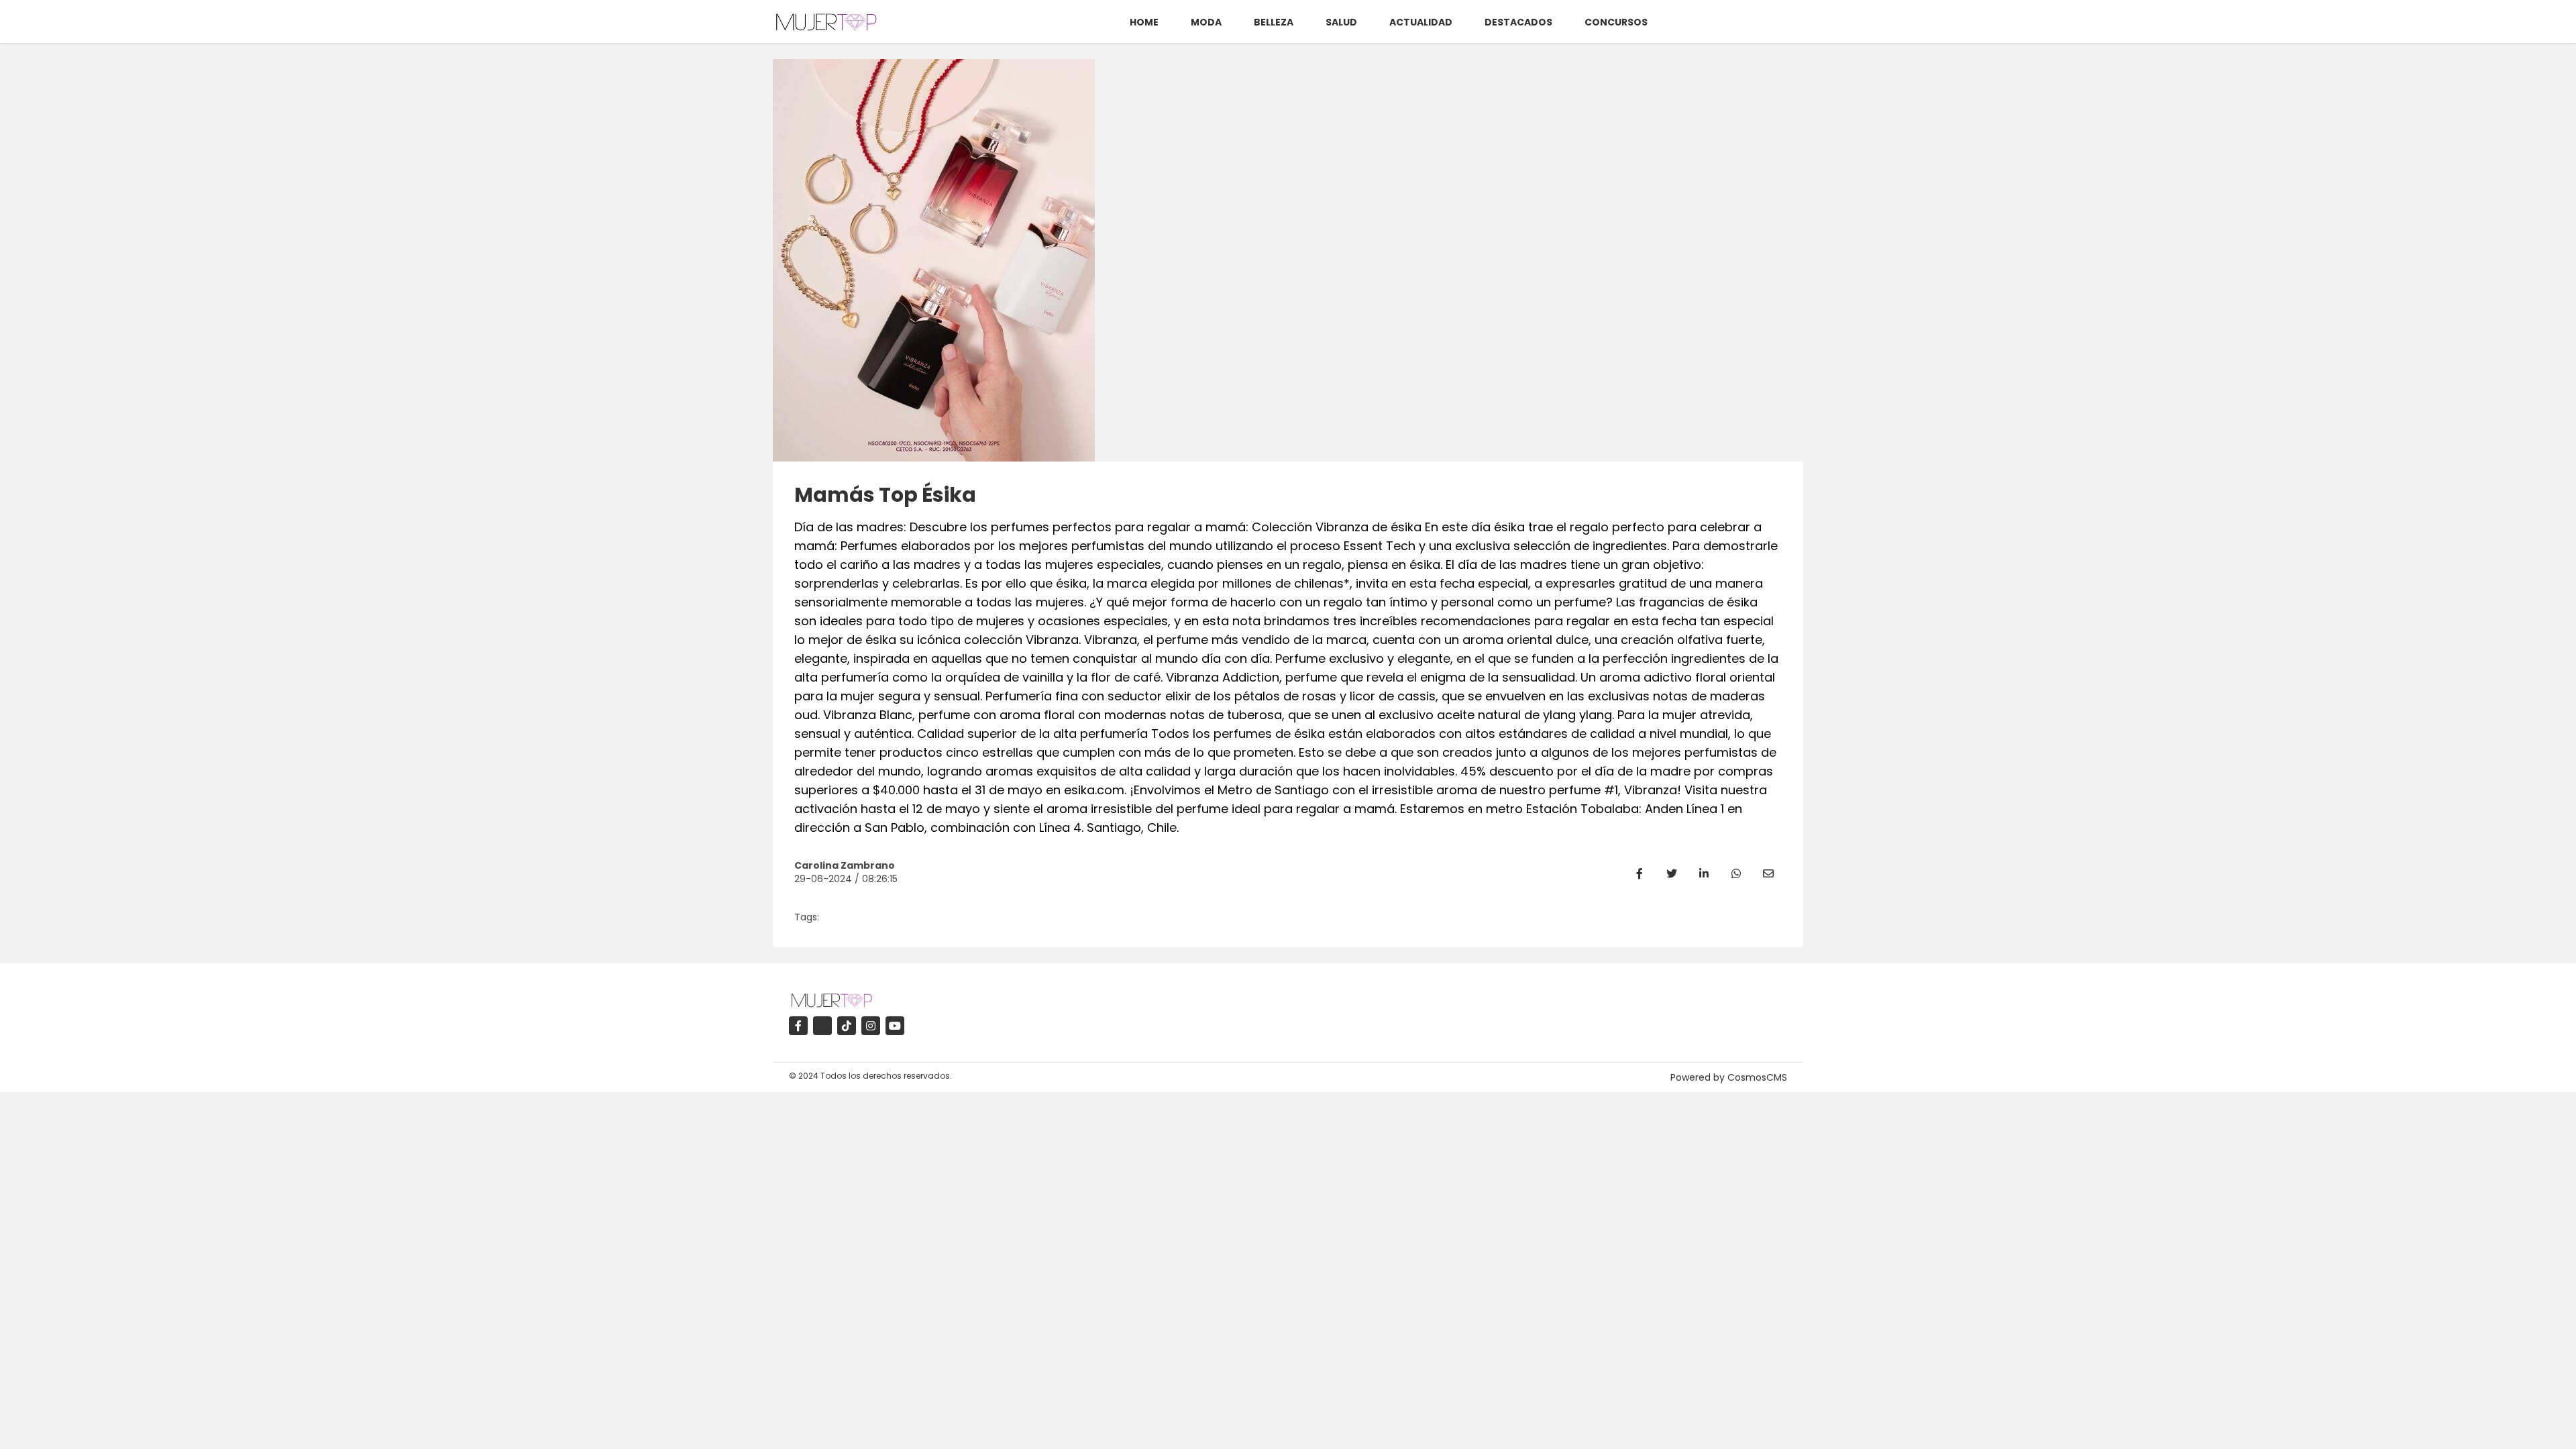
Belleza (1274, 22)
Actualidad (1421, 22)
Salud (1341, 22)
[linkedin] (1704, 873)
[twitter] (1672, 873)
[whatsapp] (1736, 873)
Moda (1206, 22)
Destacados (1518, 22)
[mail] (1768, 873)
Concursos (1616, 22)
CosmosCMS (1757, 1077)
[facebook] (1640, 873)
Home (1144, 22)
